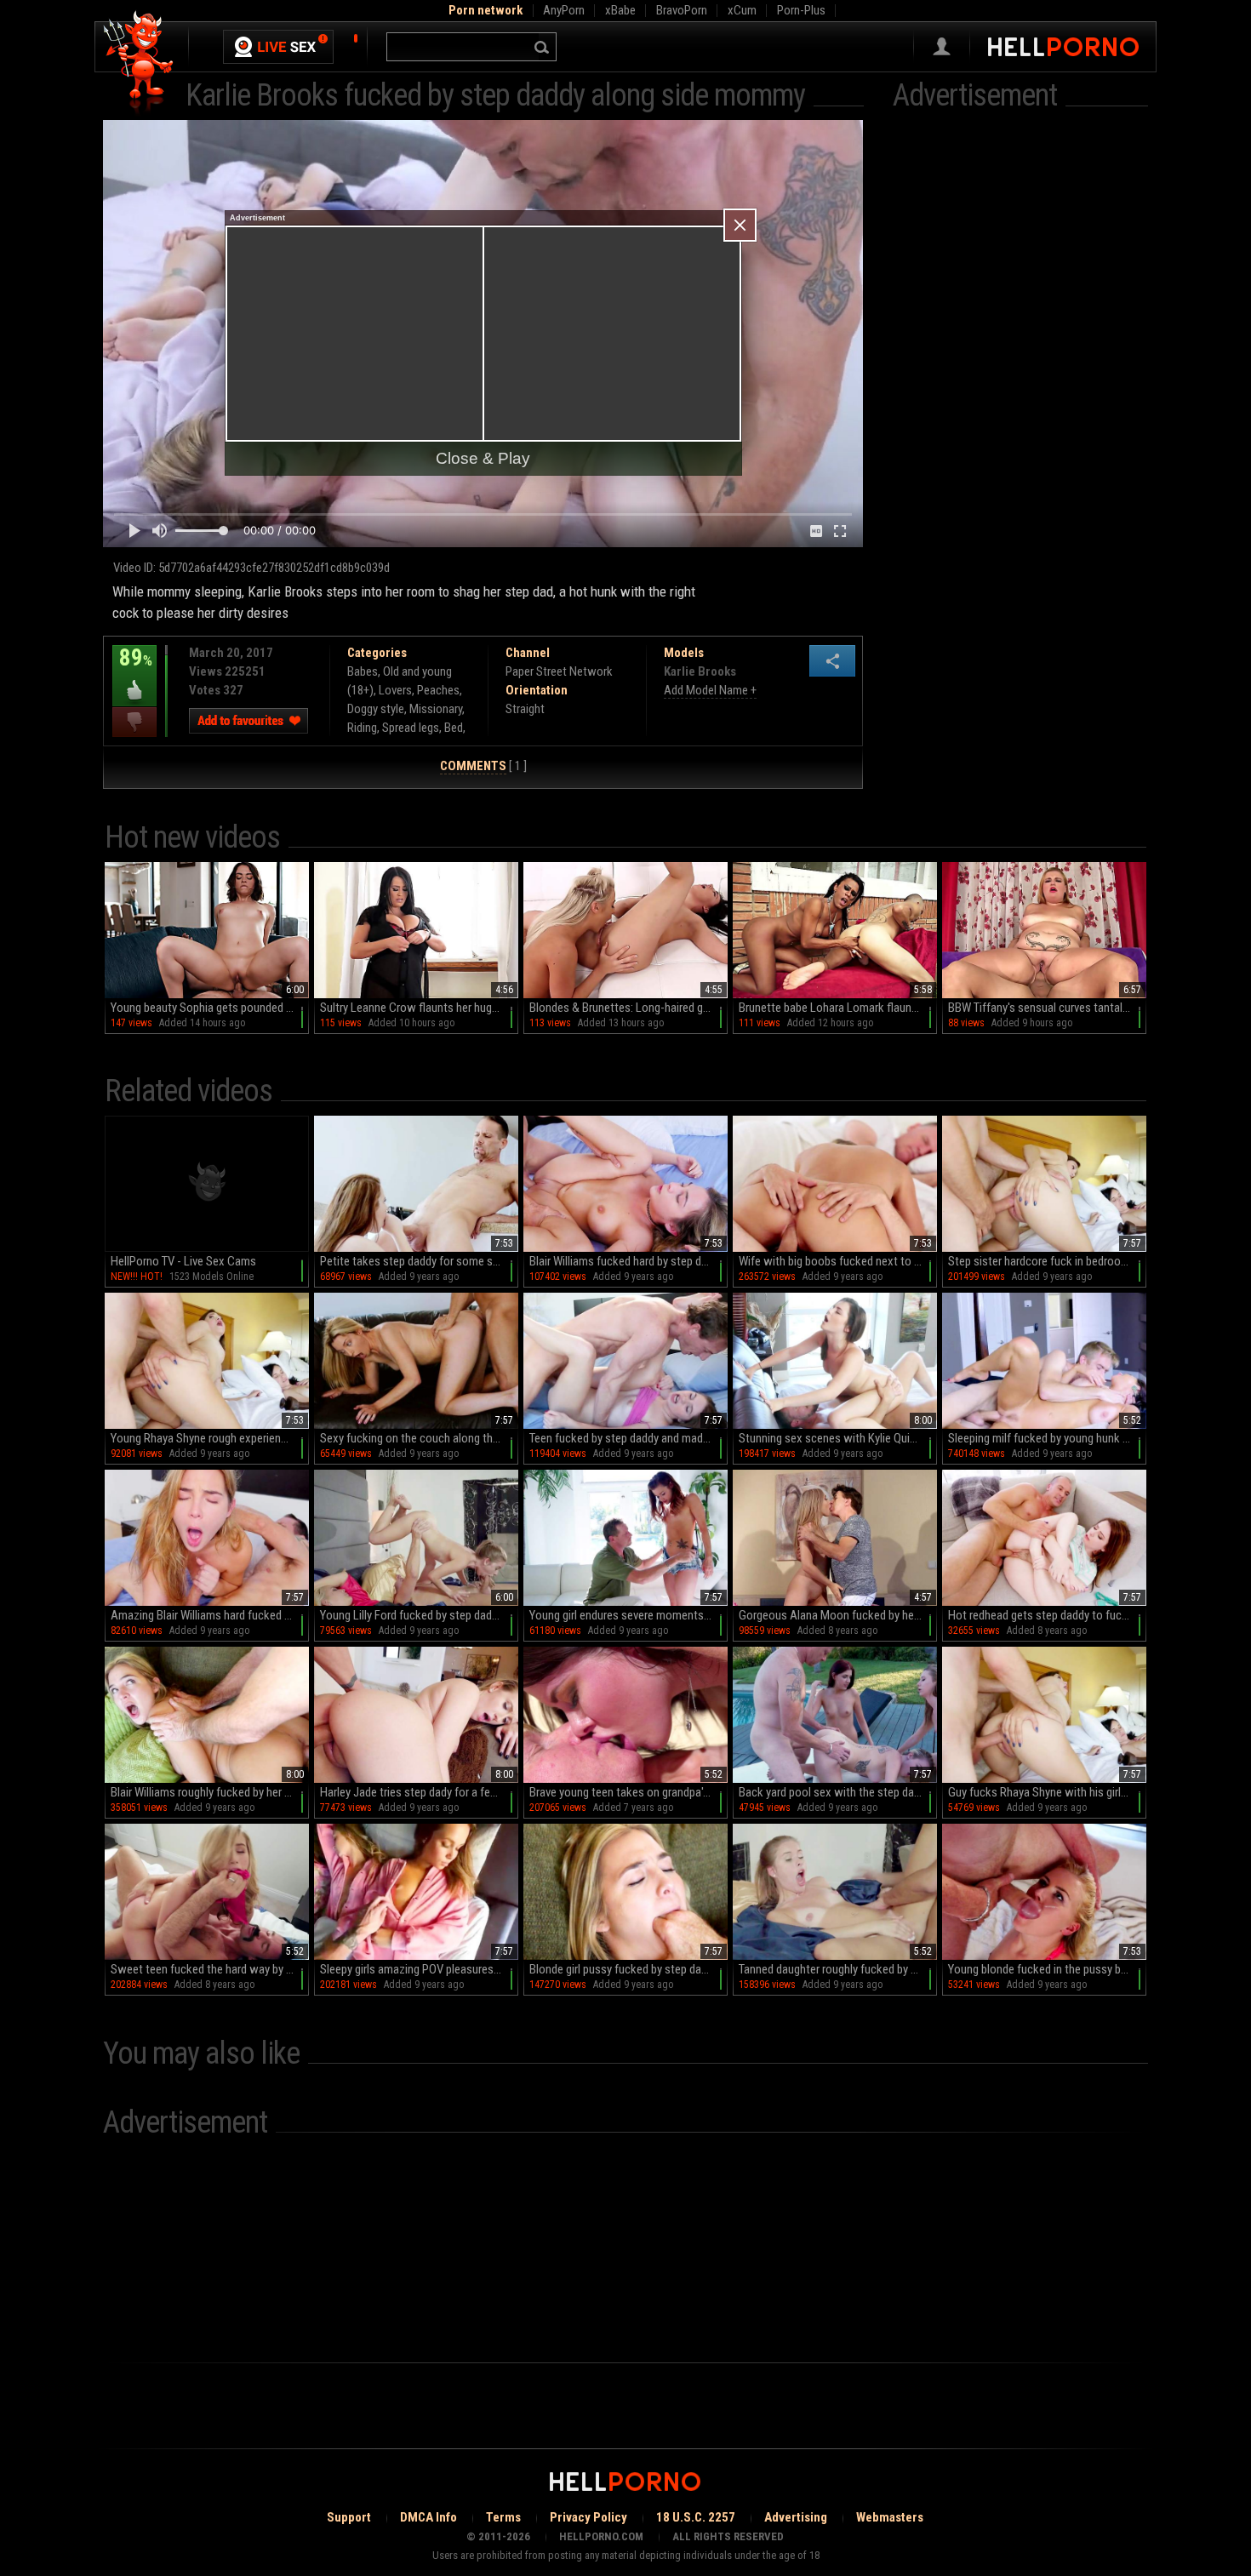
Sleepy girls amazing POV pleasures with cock (419, 1969)
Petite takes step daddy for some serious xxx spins (419, 1261)
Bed (454, 728)
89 (132, 670)
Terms (503, 2517)
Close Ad (740, 225)
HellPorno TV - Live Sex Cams (183, 1261)
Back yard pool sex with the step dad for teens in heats (838, 1792)
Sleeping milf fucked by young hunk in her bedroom (1047, 1438)
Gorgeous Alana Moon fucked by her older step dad (838, 1615)
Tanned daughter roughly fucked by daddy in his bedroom (838, 1969)
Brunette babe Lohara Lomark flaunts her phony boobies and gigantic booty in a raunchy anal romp (838, 1008)
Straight (525, 709)
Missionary (436, 709)
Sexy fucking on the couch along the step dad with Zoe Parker (419, 1438)
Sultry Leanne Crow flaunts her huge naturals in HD (419, 1008)
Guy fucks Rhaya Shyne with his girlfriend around (1047, 1792)
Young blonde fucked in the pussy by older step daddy (1047, 1969)
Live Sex (278, 47)
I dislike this (134, 722)
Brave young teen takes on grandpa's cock (628, 1792)
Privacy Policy (588, 2517)
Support (349, 2517)
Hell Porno (139, 63)
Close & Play (483, 458)
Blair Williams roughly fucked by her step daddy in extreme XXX (210, 1792)
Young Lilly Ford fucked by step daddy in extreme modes (419, 1615)
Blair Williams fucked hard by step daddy (627, 1261)
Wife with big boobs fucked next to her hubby (838, 1261)
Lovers (395, 690)
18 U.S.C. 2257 (696, 2517)
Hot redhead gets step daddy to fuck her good (1047, 1615)
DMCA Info (428, 2517)
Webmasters (890, 2517)
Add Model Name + (710, 690)
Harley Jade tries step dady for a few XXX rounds (419, 1792)
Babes (363, 671)
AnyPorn (564, 10)
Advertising (796, 2517)
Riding (362, 728)
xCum (742, 10)
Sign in (942, 47)
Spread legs (411, 728)
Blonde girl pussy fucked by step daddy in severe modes (628, 1969)
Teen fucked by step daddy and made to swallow (628, 1438)
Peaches (438, 690)
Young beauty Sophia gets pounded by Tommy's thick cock (210, 1008)
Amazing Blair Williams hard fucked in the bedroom (210, 1615)
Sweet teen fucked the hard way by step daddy (210, 1969)
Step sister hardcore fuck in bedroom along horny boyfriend (1047, 1261)
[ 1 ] (483, 766)
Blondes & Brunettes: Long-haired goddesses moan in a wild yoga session (628, 1008)
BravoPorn (682, 10)
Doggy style (376, 709)
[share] (832, 661)
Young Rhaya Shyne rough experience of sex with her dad (210, 1438)
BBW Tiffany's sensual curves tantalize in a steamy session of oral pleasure (1047, 1008)
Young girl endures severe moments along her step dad (628, 1615)
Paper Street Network (559, 671)
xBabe (620, 10)
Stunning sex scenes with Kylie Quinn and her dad (838, 1438)
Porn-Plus (801, 10)
